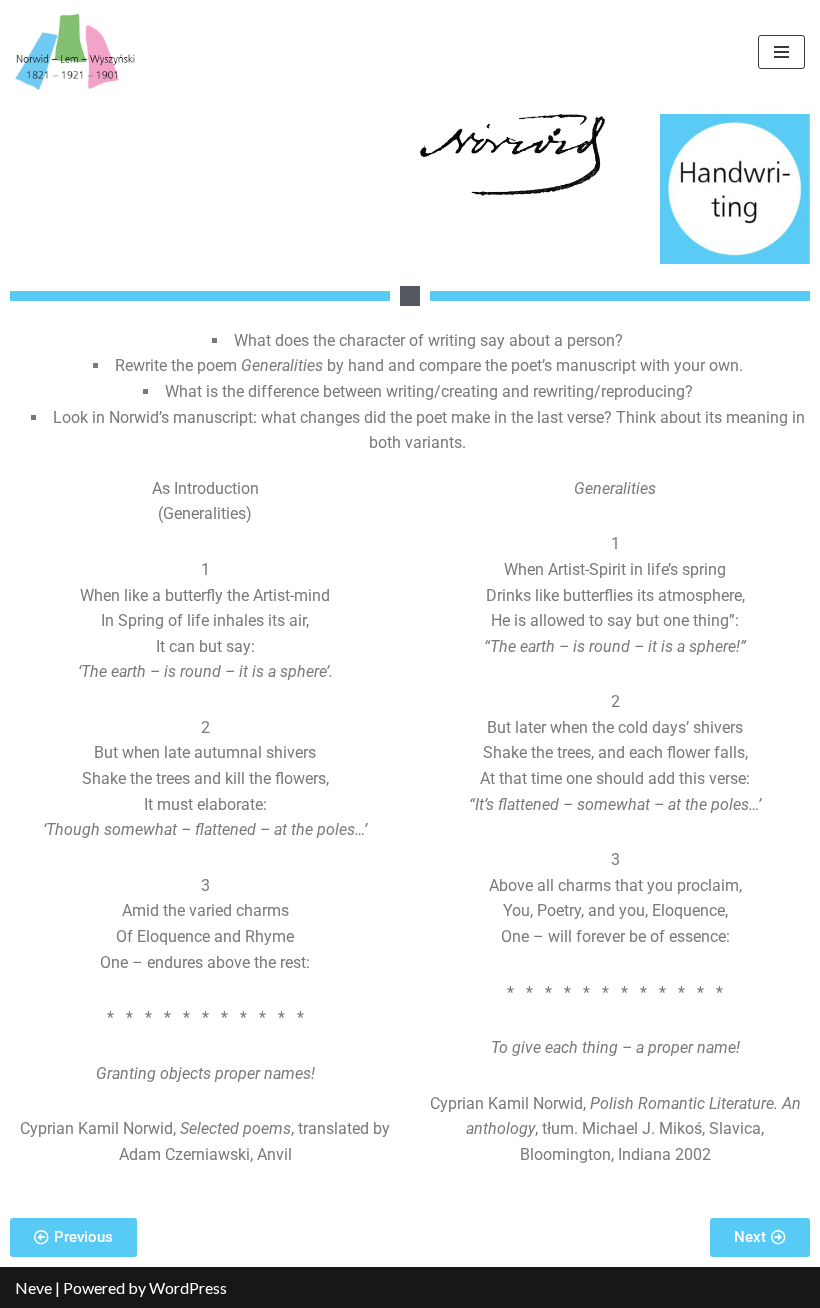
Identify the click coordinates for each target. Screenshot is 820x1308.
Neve (33, 1287)
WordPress (188, 1287)
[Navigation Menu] (781, 52)
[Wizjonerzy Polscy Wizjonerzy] (75, 52)
